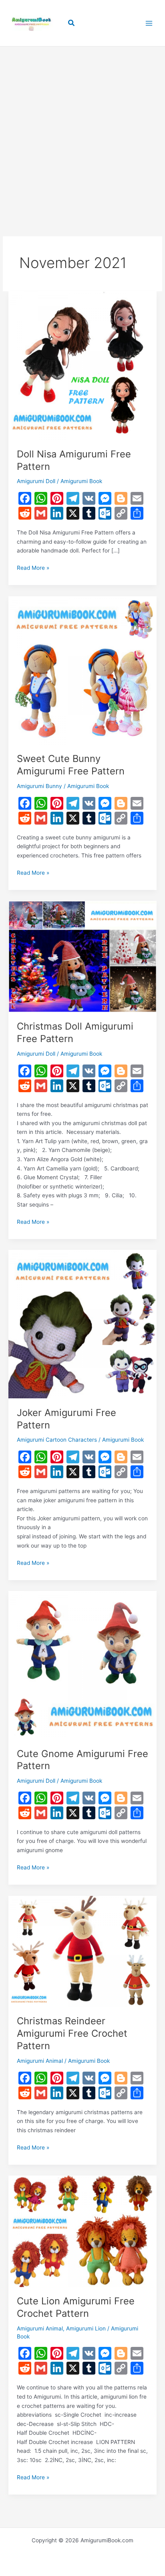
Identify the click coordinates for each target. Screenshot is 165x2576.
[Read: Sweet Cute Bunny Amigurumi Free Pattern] (82, 670)
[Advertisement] (82, 129)
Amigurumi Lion (86, 2328)
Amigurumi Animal (40, 2061)
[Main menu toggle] (149, 23)
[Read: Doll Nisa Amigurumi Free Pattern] (82, 365)
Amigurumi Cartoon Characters (57, 1440)
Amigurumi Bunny (39, 786)
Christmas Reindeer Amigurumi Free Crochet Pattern (72, 2033)
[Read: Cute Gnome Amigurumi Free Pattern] (82, 1665)
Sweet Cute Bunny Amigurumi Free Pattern (71, 765)
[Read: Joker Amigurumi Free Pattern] (82, 1324)
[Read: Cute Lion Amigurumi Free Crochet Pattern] (82, 2231)
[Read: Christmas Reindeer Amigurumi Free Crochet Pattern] (82, 1951)
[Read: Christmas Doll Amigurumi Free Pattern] (82, 956)
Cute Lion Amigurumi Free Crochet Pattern (76, 2307)
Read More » (33, 568)
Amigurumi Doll (36, 481)
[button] (72, 23)
